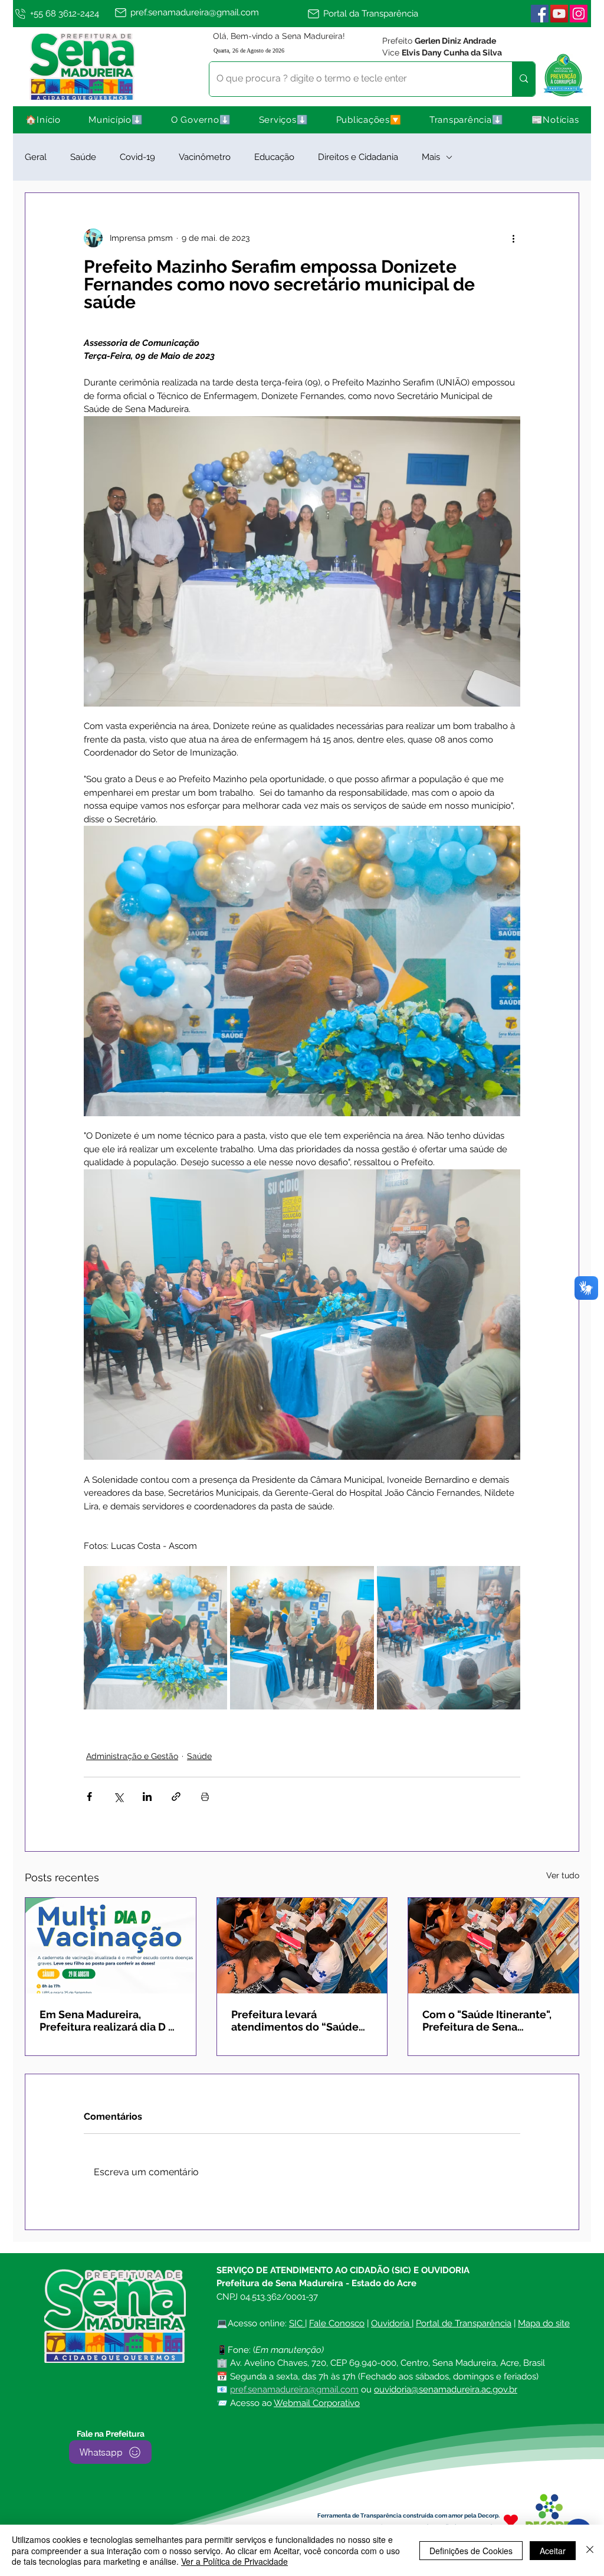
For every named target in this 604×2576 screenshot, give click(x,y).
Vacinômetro (205, 157)
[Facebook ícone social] (540, 14)
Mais (431, 157)
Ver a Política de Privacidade (234, 2561)
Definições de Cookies (471, 2551)
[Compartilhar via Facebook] (89, 1797)
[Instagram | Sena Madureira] (579, 14)
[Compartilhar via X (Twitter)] (118, 1797)
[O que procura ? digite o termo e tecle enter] (523, 79)
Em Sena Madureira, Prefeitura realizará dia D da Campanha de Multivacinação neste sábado (110, 2021)
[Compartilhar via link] (176, 1797)
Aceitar (553, 2551)
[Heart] (511, 2520)
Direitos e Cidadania (358, 157)
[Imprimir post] (205, 1797)
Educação (274, 157)
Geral (36, 157)
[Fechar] (590, 2550)
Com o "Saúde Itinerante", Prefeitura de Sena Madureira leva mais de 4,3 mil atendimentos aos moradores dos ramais (490, 2021)
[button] (116, 120)
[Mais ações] (513, 238)
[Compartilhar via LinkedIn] (147, 1797)
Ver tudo (563, 1875)
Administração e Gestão (132, 1756)
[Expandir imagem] (155, 1638)
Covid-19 (137, 157)
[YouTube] (559, 14)
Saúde (83, 157)
